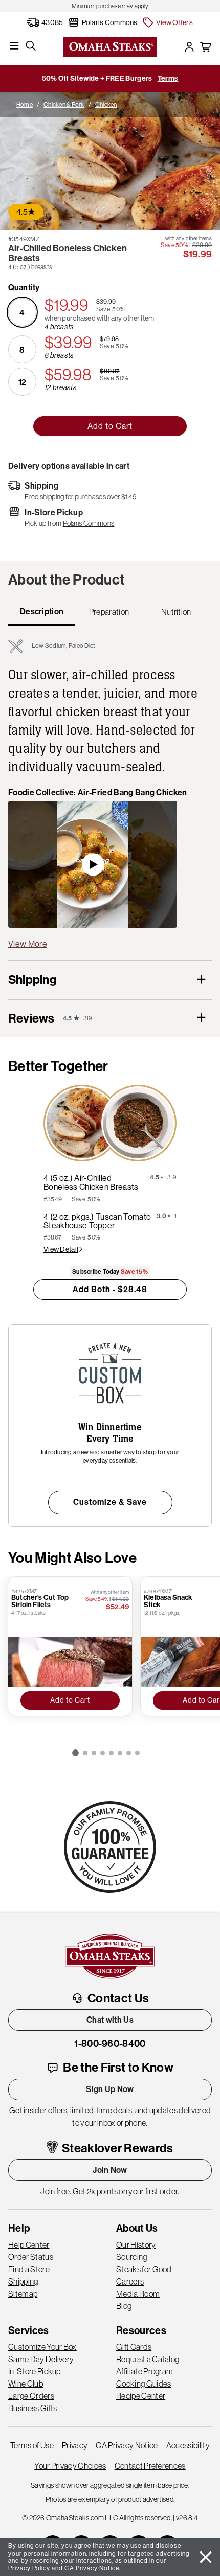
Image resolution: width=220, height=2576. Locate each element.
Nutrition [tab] (176, 612)
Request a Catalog (148, 2359)
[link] (110, 6)
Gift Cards (134, 2347)
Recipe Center (141, 2396)
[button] (167, 22)
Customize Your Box (42, 2347)
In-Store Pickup (35, 2371)
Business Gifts (32, 2408)
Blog (124, 2306)
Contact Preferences (150, 2466)
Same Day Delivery (41, 2359)
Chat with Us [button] (110, 2020)
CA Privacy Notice (127, 2445)
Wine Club (26, 2384)
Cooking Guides (144, 2384)
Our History (136, 2245)
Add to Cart (110, 426)
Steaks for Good (144, 2269)
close (206, 2557)
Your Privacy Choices (70, 2466)
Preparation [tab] (109, 612)
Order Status (31, 2257)
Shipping (23, 2281)
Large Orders (31, 2396)
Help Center (29, 2245)
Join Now (110, 2170)
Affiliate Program (145, 2371)
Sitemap (23, 2294)
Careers (130, 2281)
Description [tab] (42, 611)
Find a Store (29, 2269)
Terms (168, 78)
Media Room (138, 2294)
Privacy (75, 2445)
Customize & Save (110, 1502)
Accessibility (188, 2445)
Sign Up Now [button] (110, 2089)
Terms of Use (32, 2445)
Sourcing (132, 2257)
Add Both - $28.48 (110, 1289)
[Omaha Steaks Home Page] (110, 46)
